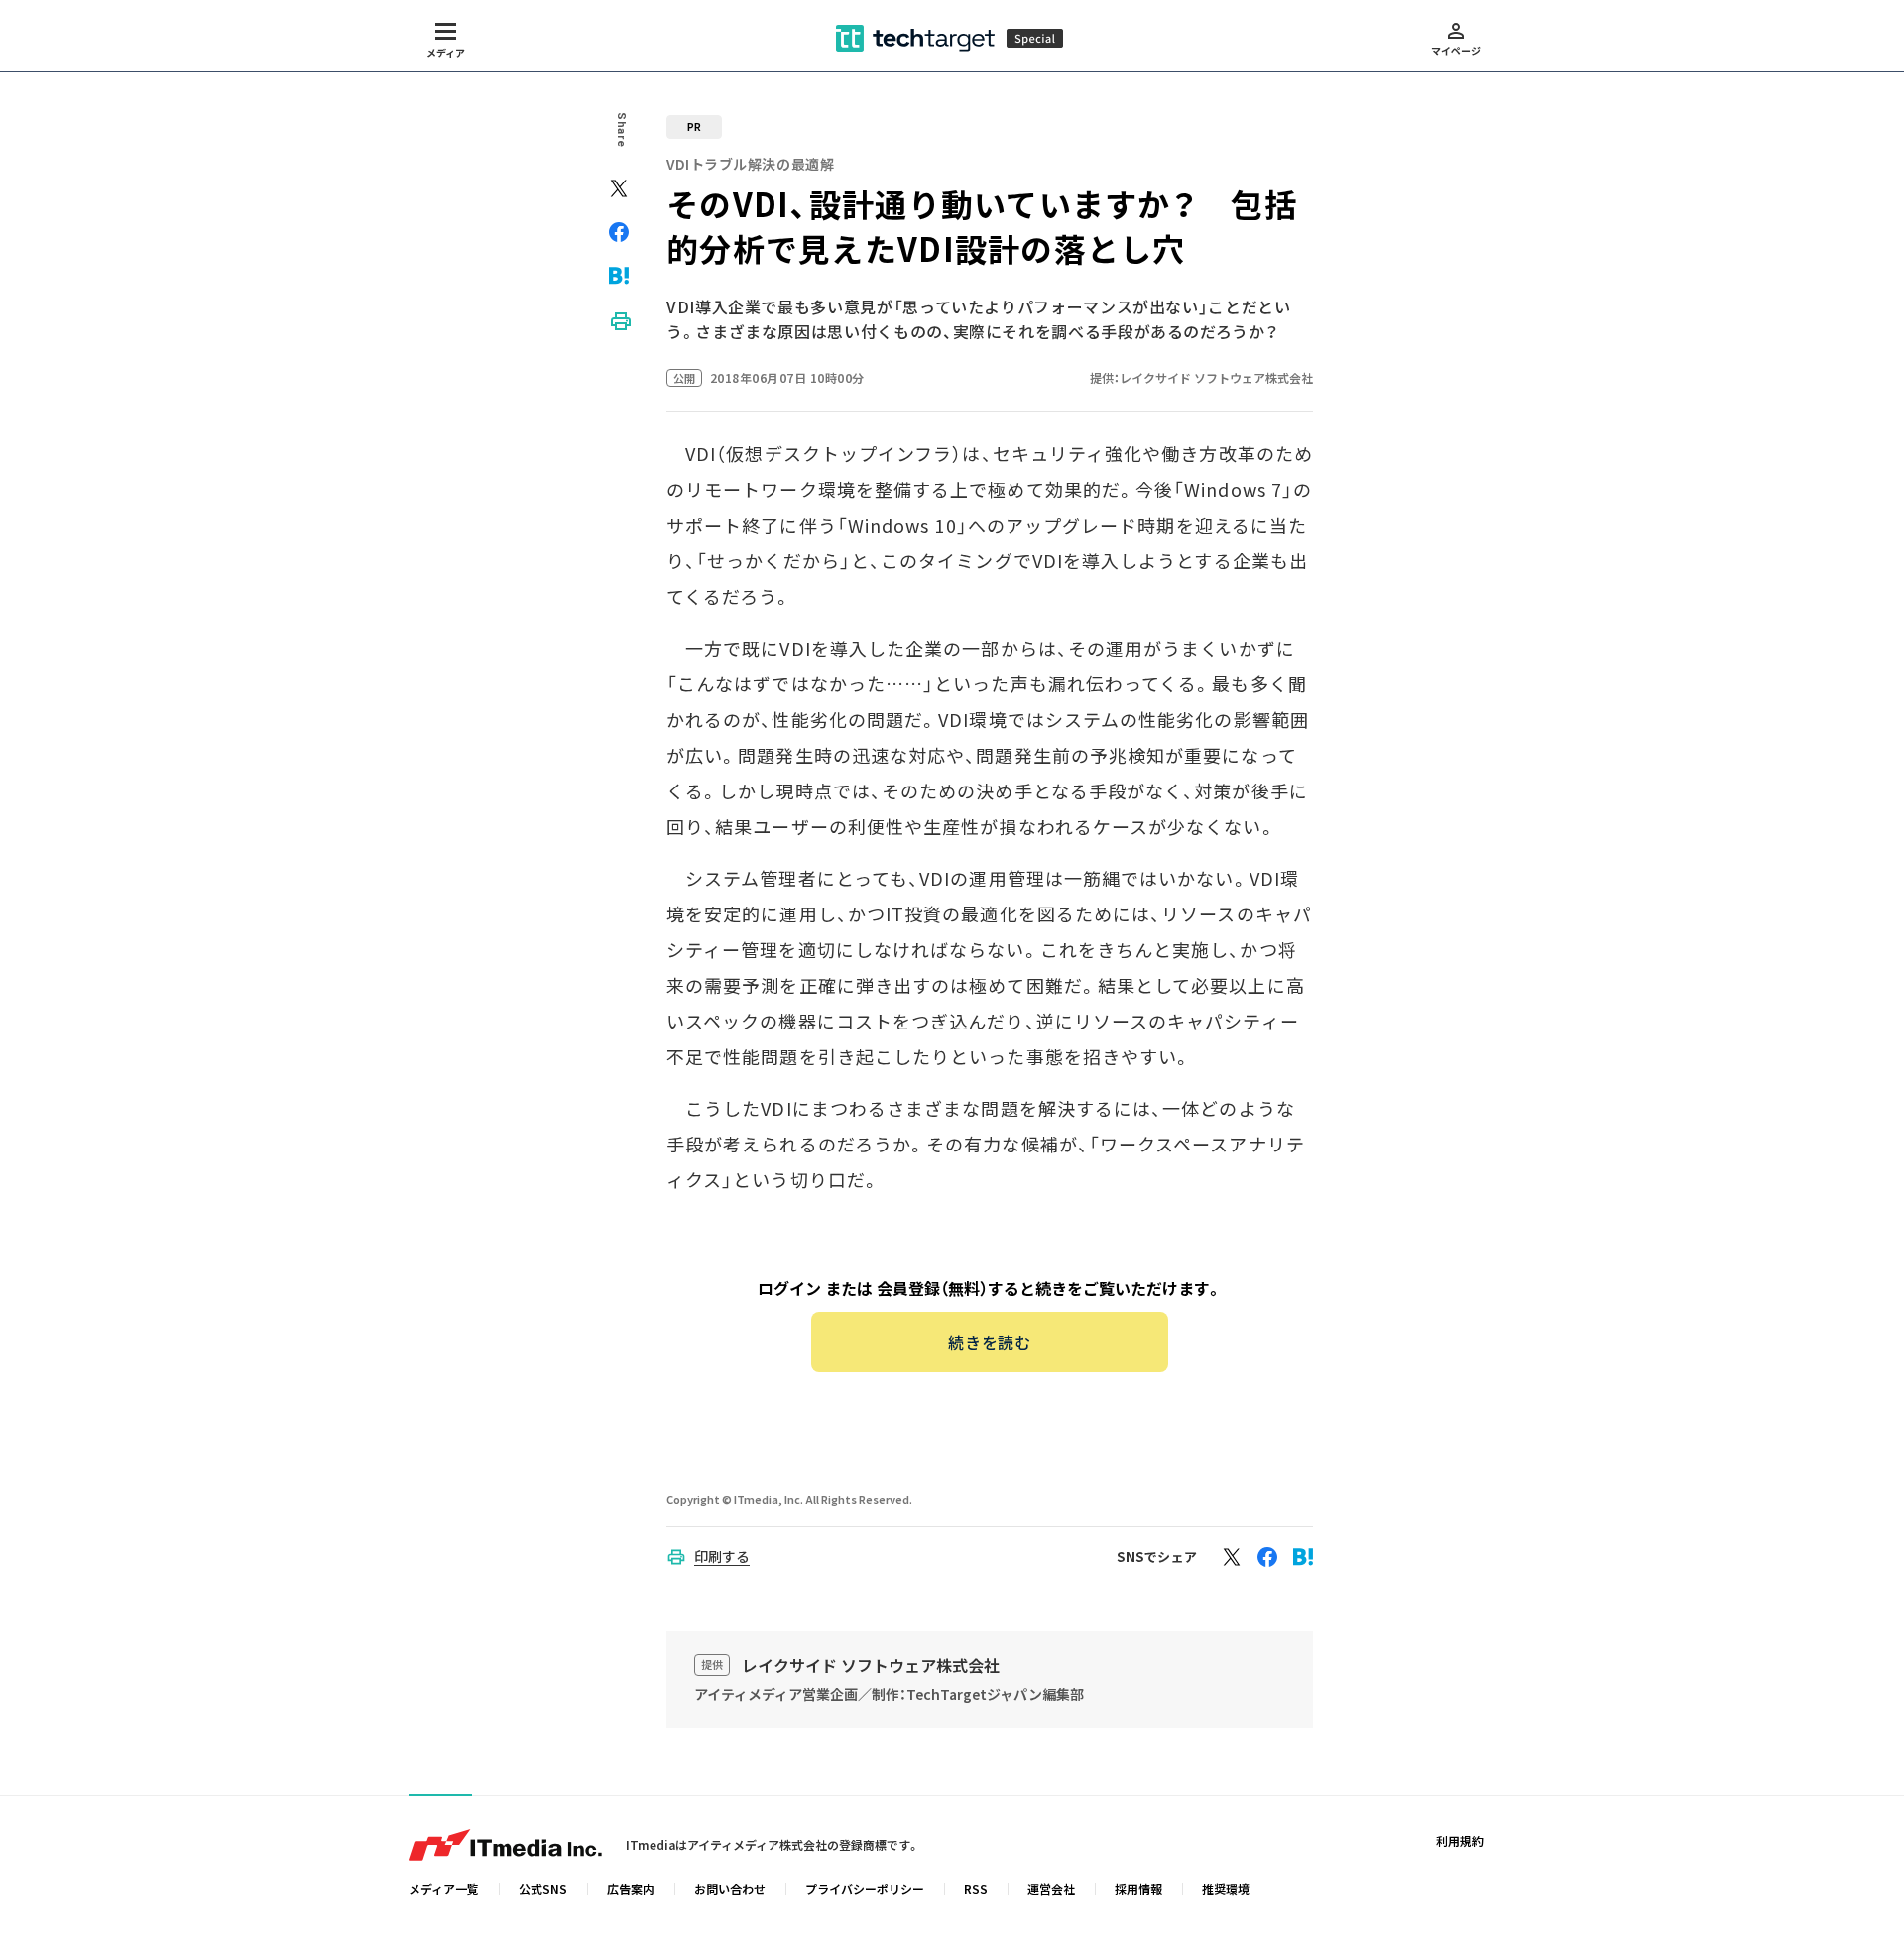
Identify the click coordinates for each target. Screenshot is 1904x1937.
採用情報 (1138, 1889)
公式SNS (543, 1889)
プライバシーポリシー (865, 1889)
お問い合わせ (730, 1889)
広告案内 (631, 1889)
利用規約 (1460, 1840)
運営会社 (1051, 1889)
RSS (976, 1889)
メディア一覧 (444, 1889)
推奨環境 (1226, 1889)
